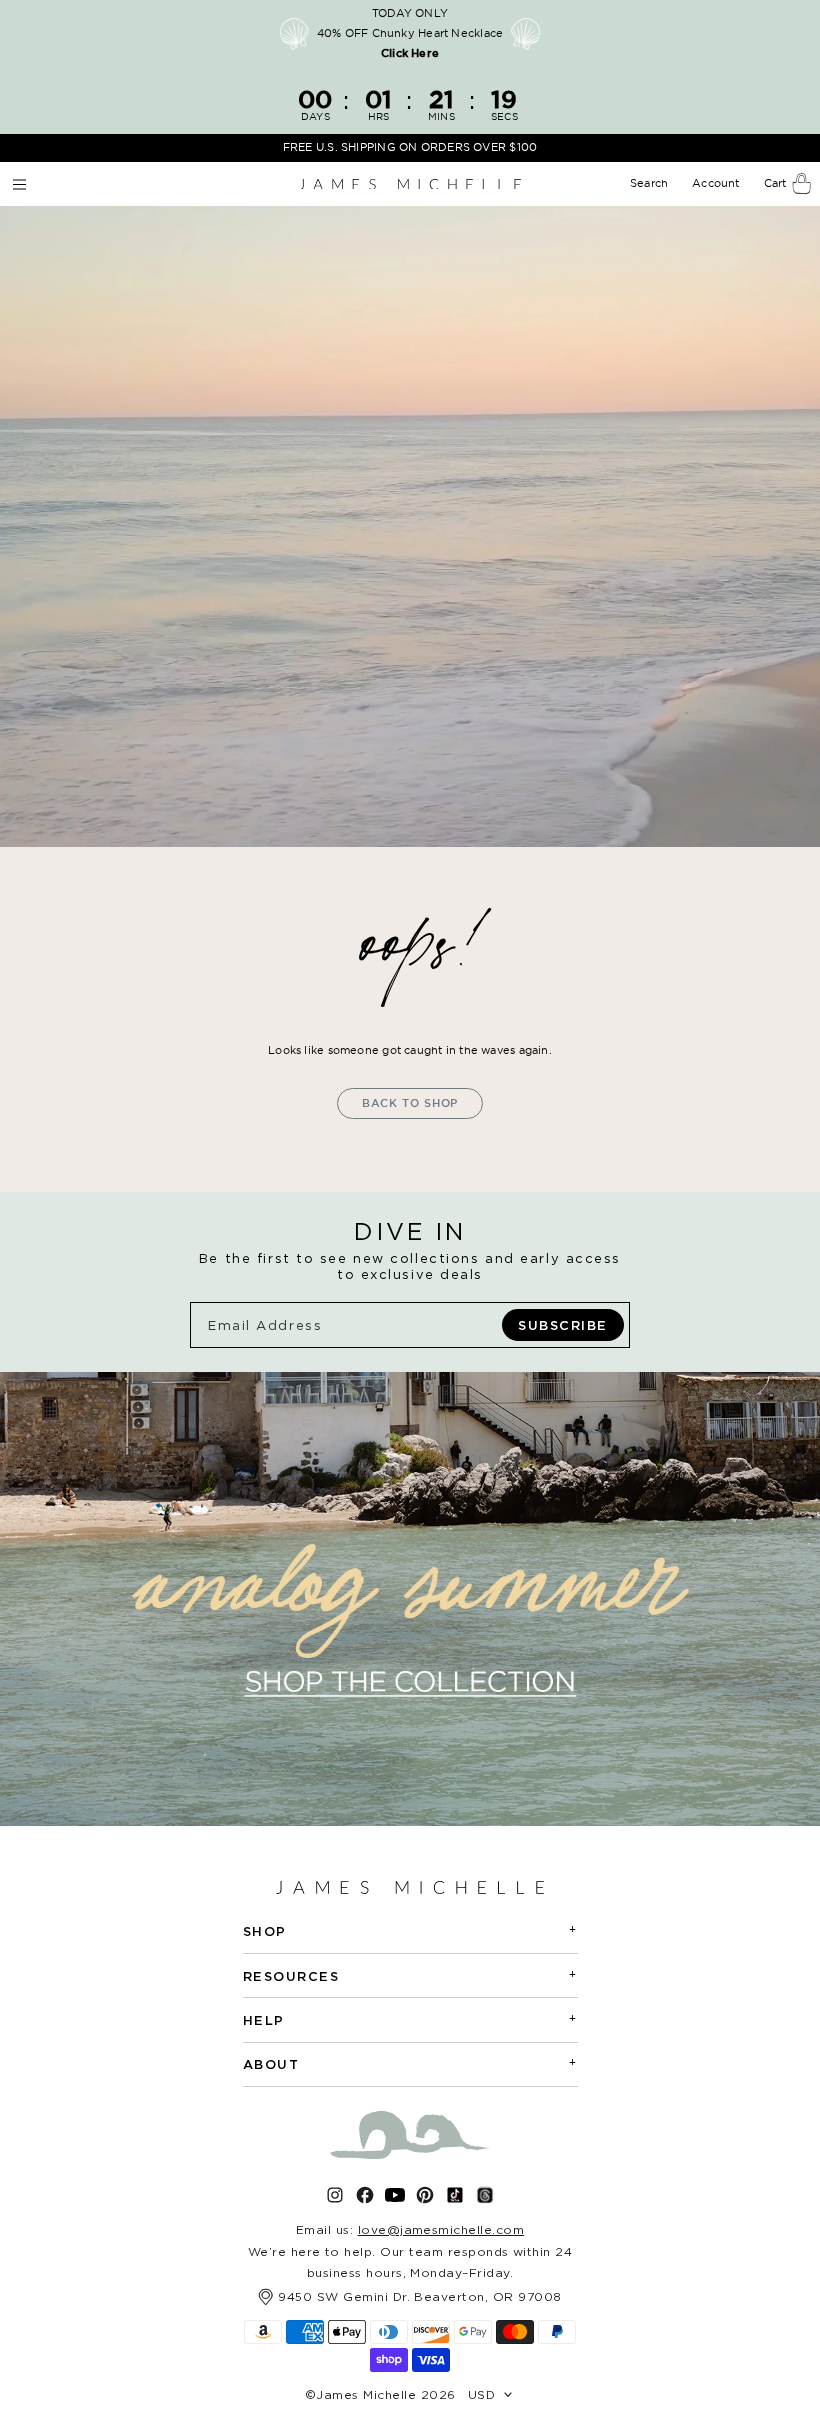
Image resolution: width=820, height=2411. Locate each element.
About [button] (410, 2063)
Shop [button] (410, 1930)
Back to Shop (410, 1103)
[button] (651, 184)
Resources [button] (410, 1975)
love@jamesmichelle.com (441, 2229)
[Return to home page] (410, 184)
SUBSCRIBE (563, 1325)
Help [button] (410, 2019)
